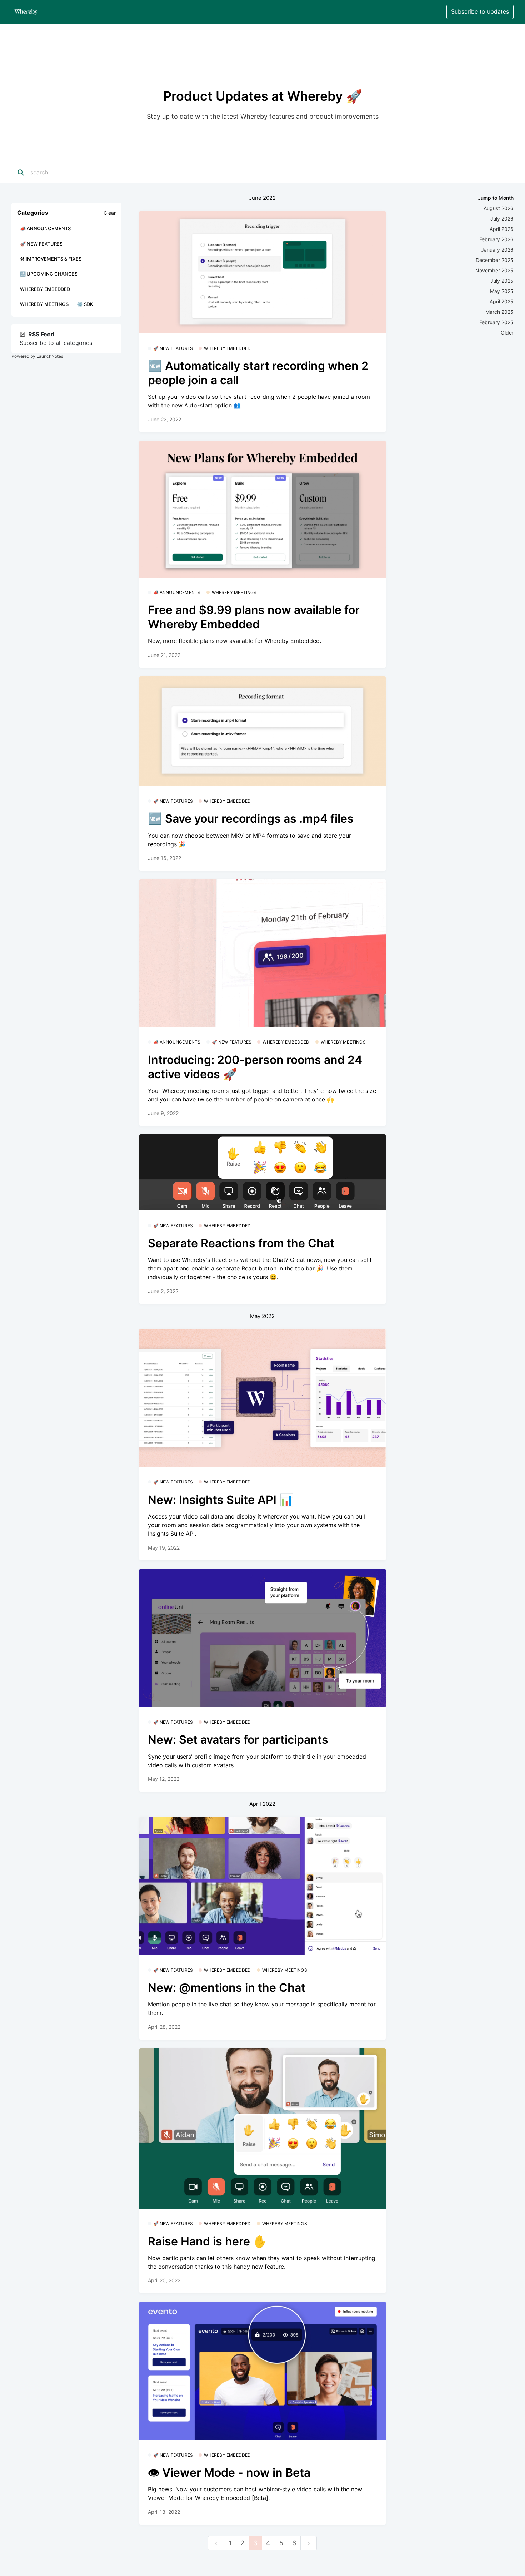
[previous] (216, 2543)
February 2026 (496, 239)
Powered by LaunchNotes (37, 356)
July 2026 (502, 219)
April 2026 (502, 229)
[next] (309, 2543)
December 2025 (495, 260)
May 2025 (502, 291)
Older (507, 333)
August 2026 (499, 208)
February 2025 (496, 322)
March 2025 (499, 312)
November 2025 (494, 270)
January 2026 (497, 250)
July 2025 (502, 281)
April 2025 (502, 301)
